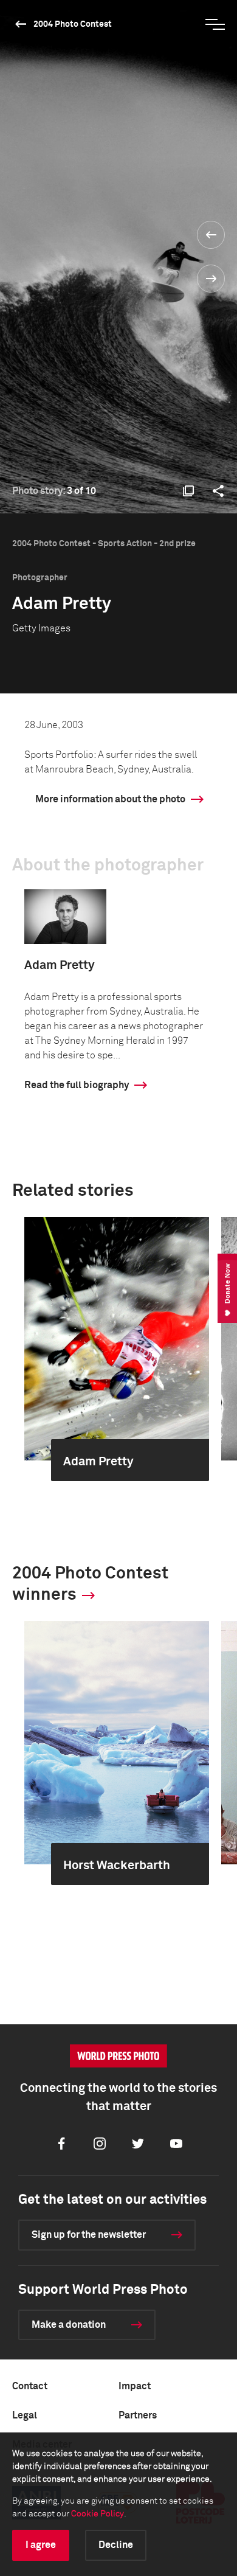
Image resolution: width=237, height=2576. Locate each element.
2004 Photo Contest (73, 24)
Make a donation (69, 2325)
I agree (41, 2545)
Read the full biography (77, 1085)
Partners (138, 2415)
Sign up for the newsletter (89, 2235)
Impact (135, 2386)
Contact (30, 2386)
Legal (25, 2415)
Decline (116, 2545)
